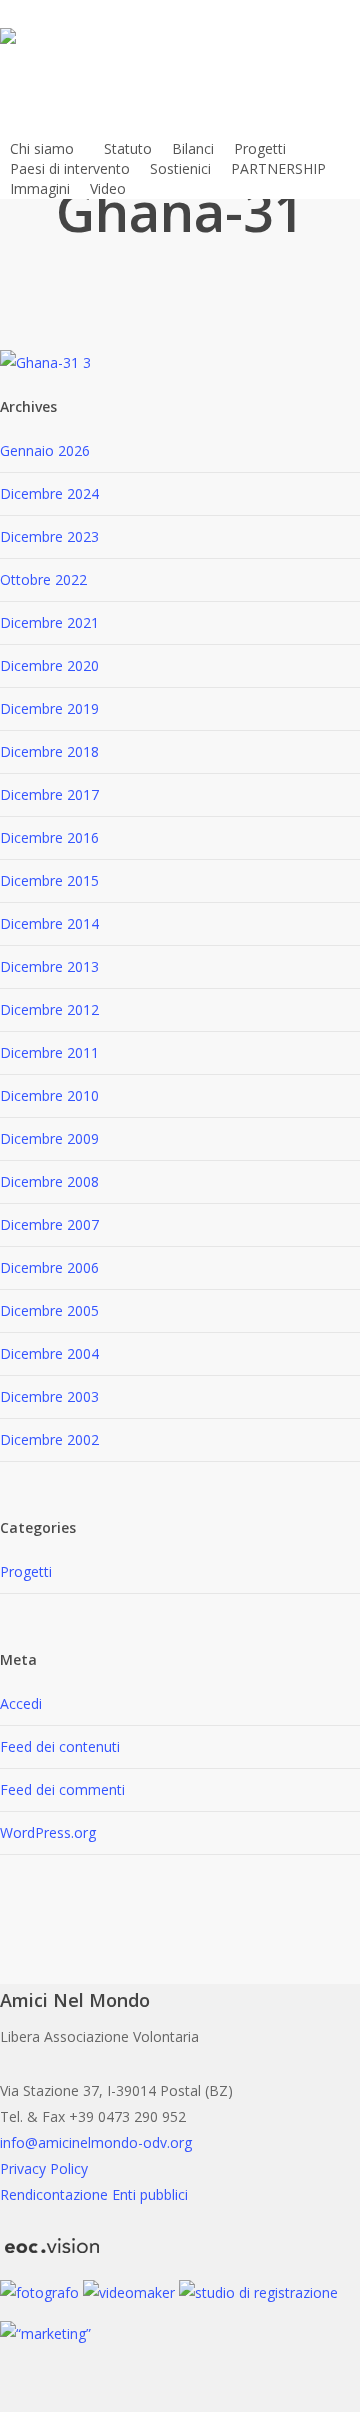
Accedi (21, 1703)
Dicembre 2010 (49, 1095)
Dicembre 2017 (49, 794)
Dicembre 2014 (49, 923)
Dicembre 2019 (49, 708)
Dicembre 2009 (49, 1138)
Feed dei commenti (62, 1789)
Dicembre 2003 (49, 1396)
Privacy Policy (44, 2168)
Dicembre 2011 (49, 1052)
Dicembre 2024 (49, 493)
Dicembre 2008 (49, 1181)
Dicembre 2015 (49, 880)
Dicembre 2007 (49, 1224)
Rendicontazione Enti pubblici (94, 2194)
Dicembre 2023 (49, 536)
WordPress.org (48, 1832)
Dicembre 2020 (49, 665)
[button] (180, 2399)
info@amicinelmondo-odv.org (96, 2142)
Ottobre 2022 (43, 579)
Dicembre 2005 (49, 1310)
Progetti (26, 1571)
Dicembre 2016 (49, 837)
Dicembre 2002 (49, 1439)
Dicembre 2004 (49, 1353)
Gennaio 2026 (45, 450)
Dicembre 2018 (49, 751)
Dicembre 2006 (49, 1267)
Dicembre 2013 (49, 966)
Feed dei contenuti (60, 1746)
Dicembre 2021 (49, 622)
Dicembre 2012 (49, 1009)
